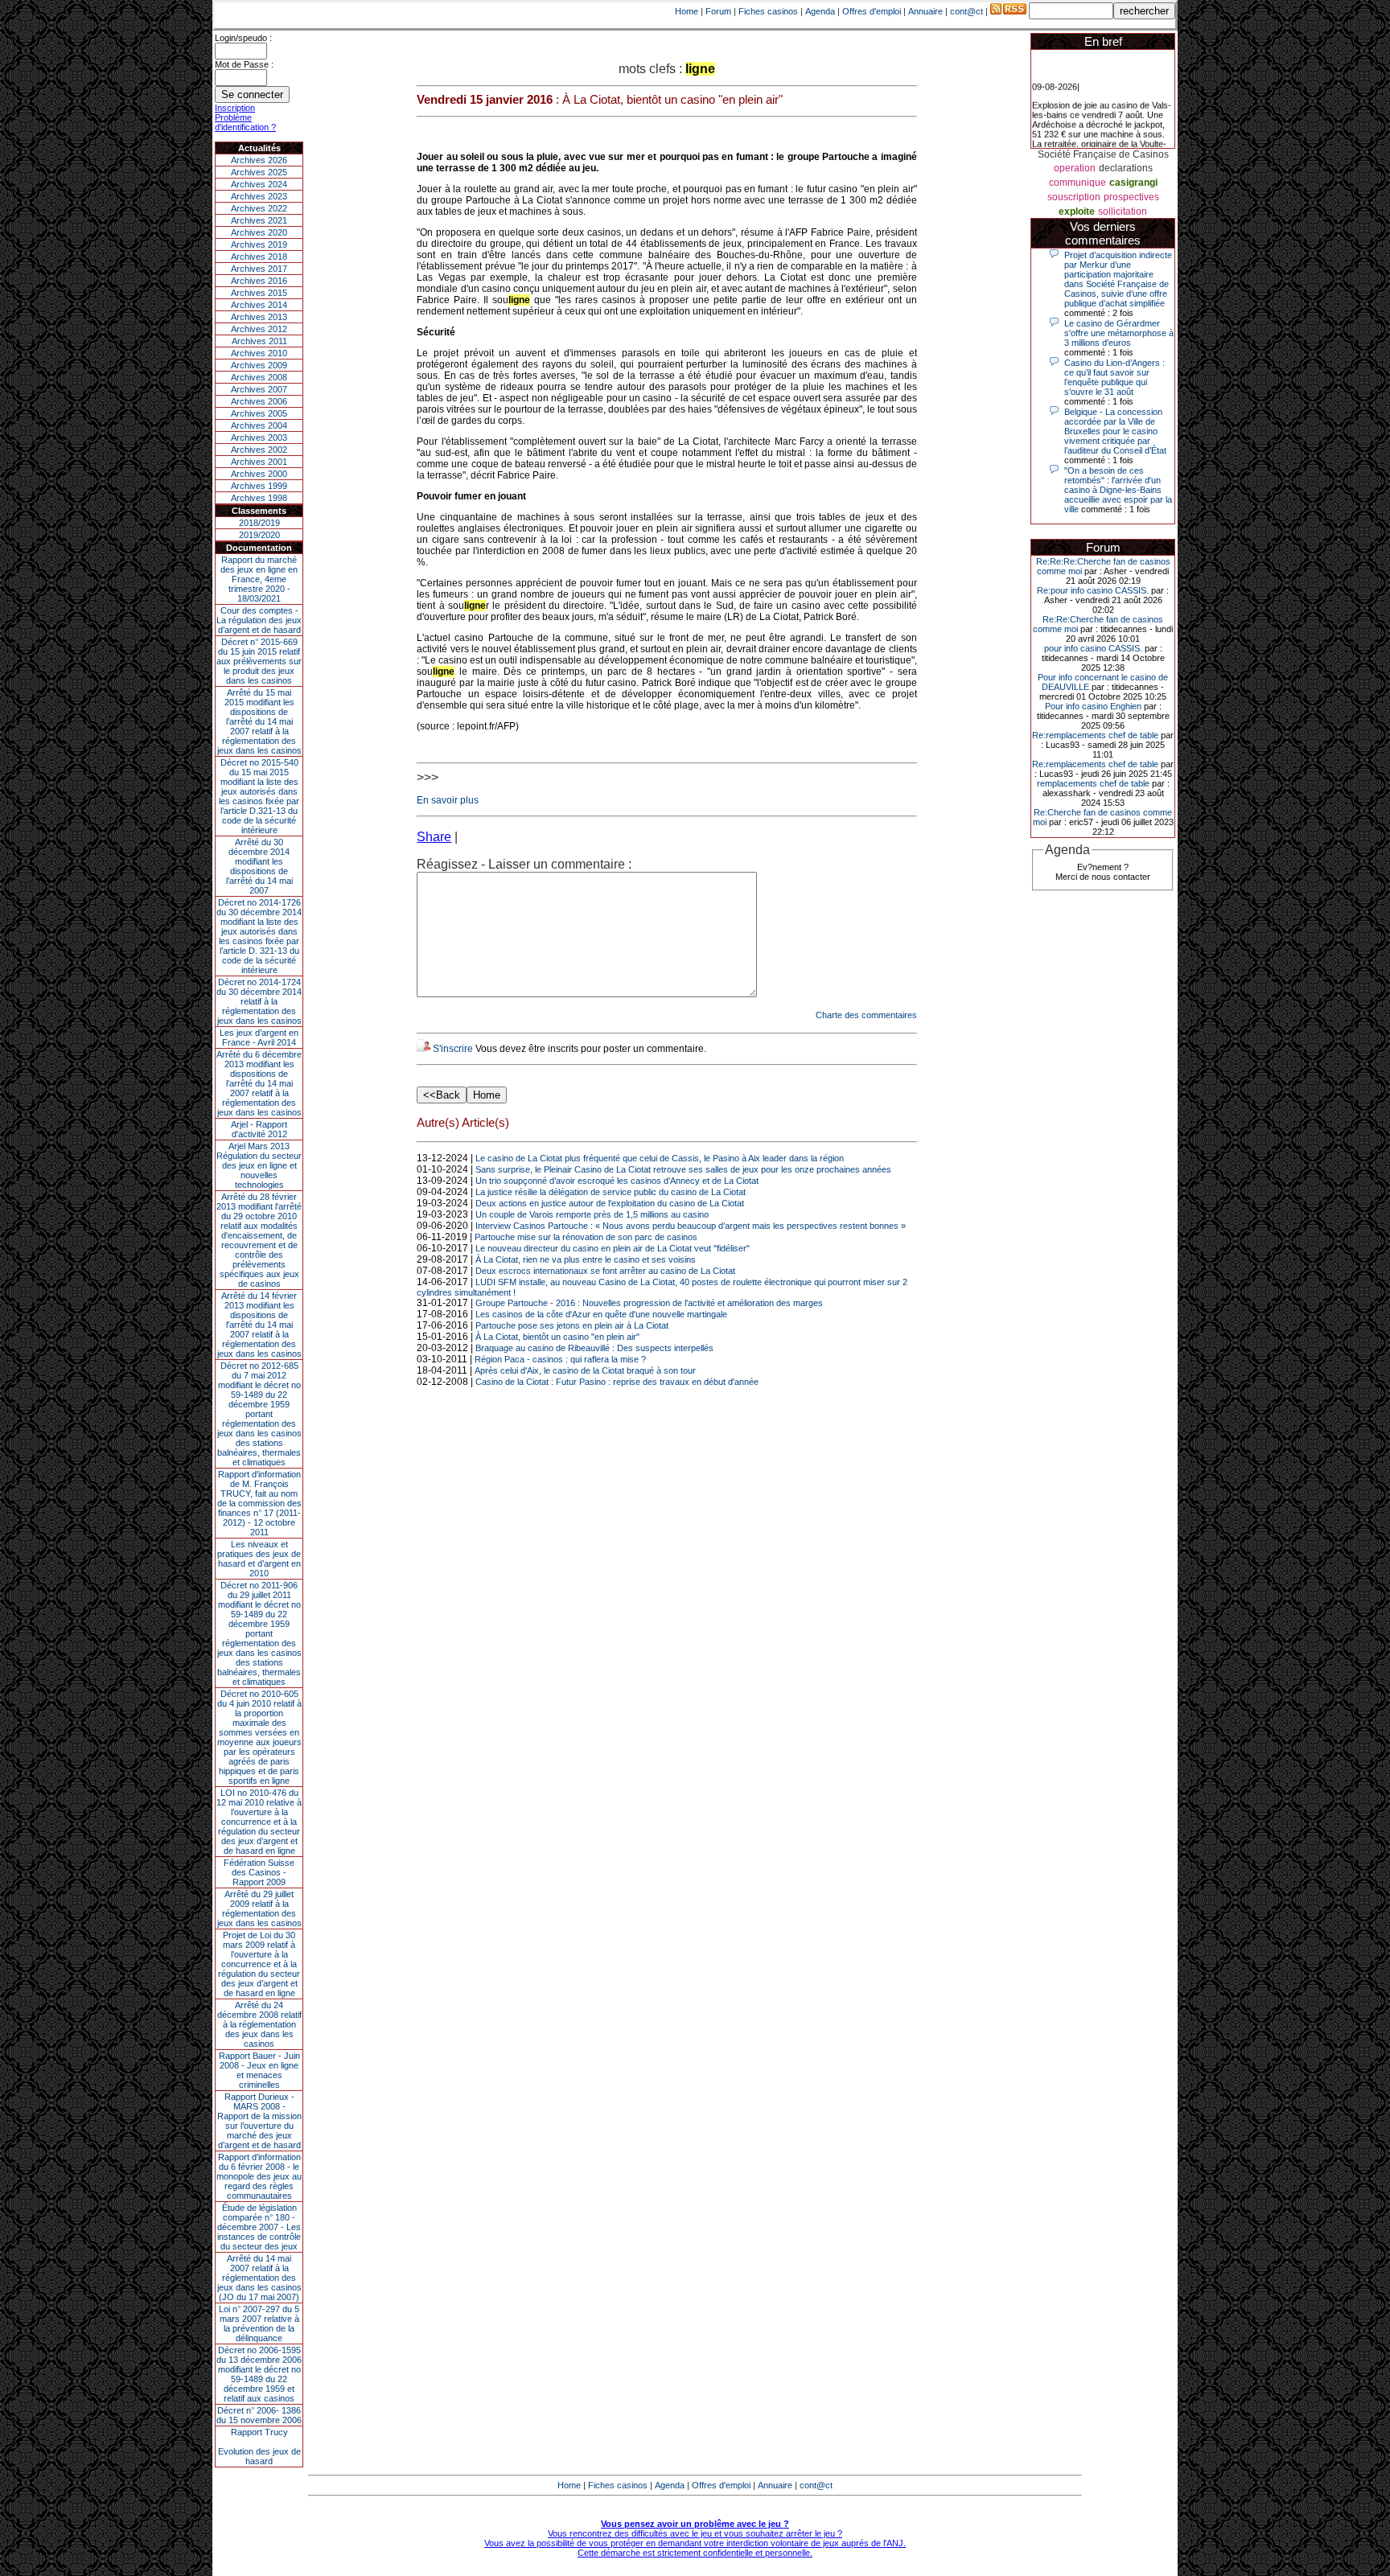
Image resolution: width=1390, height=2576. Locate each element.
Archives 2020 (259, 232)
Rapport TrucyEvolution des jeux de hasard (259, 2447)
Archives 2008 (259, 377)
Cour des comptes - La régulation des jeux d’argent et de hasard (259, 620)
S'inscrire (453, 1049)
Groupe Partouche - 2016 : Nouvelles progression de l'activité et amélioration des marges (649, 1303)
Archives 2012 (259, 329)
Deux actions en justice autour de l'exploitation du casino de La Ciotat (610, 1203)
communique (1077, 183)
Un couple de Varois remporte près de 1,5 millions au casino (592, 1214)
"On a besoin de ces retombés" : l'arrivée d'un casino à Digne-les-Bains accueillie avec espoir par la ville (1118, 490)
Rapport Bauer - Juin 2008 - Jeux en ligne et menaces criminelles (259, 2070)
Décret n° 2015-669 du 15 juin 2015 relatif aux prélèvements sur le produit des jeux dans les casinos (259, 661)
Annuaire (925, 11)
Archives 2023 (259, 196)
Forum (718, 11)
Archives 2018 (259, 257)
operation (1075, 168)
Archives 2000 (259, 474)
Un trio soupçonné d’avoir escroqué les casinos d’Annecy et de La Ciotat (617, 1181)
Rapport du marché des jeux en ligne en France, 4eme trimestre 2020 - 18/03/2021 (259, 579)
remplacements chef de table (1093, 783)
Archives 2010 (259, 353)
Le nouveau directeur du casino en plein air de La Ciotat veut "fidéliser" (613, 1248)
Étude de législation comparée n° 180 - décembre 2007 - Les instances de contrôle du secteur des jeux (259, 2227)
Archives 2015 (259, 293)
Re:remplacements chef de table (1095, 735)
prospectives (1131, 197)
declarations (1126, 168)
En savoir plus (448, 800)
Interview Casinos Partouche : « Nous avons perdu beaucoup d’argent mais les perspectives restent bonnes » (691, 1226)
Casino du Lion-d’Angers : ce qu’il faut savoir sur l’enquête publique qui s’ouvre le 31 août (1114, 377)
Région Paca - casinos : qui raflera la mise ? (560, 1359)
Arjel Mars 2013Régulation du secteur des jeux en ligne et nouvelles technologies (259, 1165)
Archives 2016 (259, 281)
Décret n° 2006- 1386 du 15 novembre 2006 (259, 2415)
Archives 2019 (259, 244)
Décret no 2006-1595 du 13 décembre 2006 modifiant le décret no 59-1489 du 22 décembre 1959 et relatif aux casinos (259, 2374)
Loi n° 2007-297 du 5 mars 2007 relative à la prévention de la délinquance (259, 2323)
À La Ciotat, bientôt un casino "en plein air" (557, 1337)
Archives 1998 (259, 498)
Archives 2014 (259, 305)
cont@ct (966, 11)
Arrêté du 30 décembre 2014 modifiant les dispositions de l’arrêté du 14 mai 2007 (259, 866)
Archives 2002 (259, 450)
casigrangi (1133, 183)
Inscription (235, 108)
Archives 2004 (259, 425)
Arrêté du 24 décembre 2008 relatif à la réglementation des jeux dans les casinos (259, 2024)
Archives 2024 (259, 184)
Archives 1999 (259, 486)
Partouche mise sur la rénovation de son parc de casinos (586, 1237)
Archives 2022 (259, 208)
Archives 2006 (259, 401)
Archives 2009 (259, 365)
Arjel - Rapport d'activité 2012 (259, 1129)
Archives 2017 (259, 269)
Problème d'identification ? (245, 122)
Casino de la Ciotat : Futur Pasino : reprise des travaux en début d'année (617, 1382)
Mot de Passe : (244, 64)
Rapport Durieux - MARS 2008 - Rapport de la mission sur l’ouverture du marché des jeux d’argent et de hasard (259, 2121)
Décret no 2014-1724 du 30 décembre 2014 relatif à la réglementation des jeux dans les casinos (259, 1001)
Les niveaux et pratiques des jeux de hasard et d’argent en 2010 (259, 1559)
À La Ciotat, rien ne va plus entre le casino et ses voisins (586, 1259)
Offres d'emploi (872, 11)
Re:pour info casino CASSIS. (1093, 590)
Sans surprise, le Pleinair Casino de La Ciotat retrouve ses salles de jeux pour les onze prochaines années (683, 1169)
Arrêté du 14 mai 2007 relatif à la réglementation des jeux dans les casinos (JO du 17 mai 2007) (259, 2278)
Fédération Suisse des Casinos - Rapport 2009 (259, 1872)
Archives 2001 (259, 462)
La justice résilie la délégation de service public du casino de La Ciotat (611, 1192)
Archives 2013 (259, 317)
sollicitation (1123, 212)
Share (434, 837)
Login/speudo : (243, 38)
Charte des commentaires (866, 1015)
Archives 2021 (259, 220)
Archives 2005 (259, 413)
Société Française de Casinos (1103, 154)
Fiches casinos (768, 11)
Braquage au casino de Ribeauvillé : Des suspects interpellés (594, 1348)
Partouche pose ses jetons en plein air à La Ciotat (572, 1325)
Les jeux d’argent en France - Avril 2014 (259, 1037)
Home (687, 11)
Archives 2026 (259, 160)
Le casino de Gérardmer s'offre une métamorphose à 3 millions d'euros (1119, 333)
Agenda (820, 11)
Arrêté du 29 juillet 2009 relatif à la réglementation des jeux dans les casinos (259, 1908)
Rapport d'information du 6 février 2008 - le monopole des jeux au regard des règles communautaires (259, 2176)
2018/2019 (259, 523)
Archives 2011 (259, 341)
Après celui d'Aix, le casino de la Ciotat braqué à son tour (585, 1370)
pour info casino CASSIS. (1093, 648)
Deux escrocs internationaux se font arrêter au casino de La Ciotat (605, 1271)
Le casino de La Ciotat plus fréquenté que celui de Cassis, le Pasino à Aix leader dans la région (660, 1158)
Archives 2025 (259, 172)
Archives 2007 (259, 389)
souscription (1074, 197)
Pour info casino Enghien (1093, 706)
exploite (1077, 212)
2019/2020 (259, 535)
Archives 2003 (259, 438)
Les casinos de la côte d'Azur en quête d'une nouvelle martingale (601, 1314)
